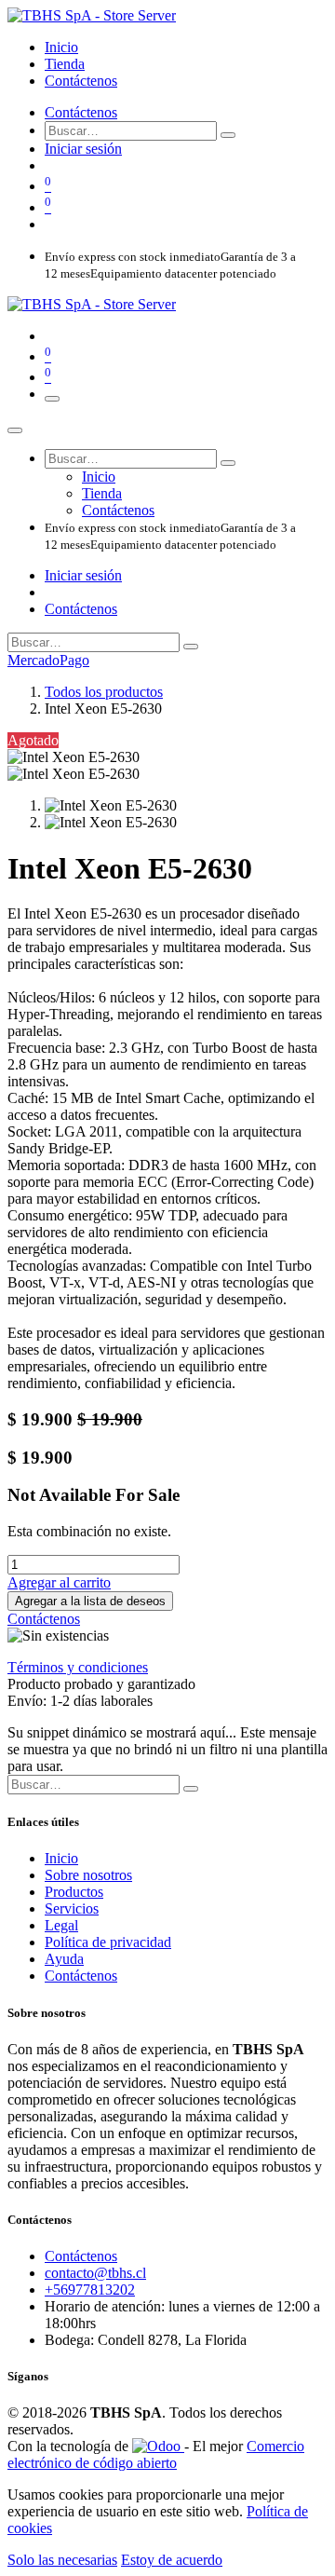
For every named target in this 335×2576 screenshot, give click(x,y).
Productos (74, 1892)
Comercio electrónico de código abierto (156, 2454)
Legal (61, 1925)
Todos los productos (104, 692)
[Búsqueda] (228, 135)
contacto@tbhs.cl (95, 2273)
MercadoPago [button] (48, 660)
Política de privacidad (108, 1942)
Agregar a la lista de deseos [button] (90, 1601)
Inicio (61, 1858)
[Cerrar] (15, 430)
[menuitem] (61, 47)
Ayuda (64, 1959)
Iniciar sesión (83, 149)
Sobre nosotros (88, 1875)
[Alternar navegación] (52, 399)
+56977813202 (90, 2290)
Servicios (72, 1908)
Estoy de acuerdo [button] (172, 2560)
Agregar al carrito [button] (59, 1582)
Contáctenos (81, 112)
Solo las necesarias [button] (62, 2560)
